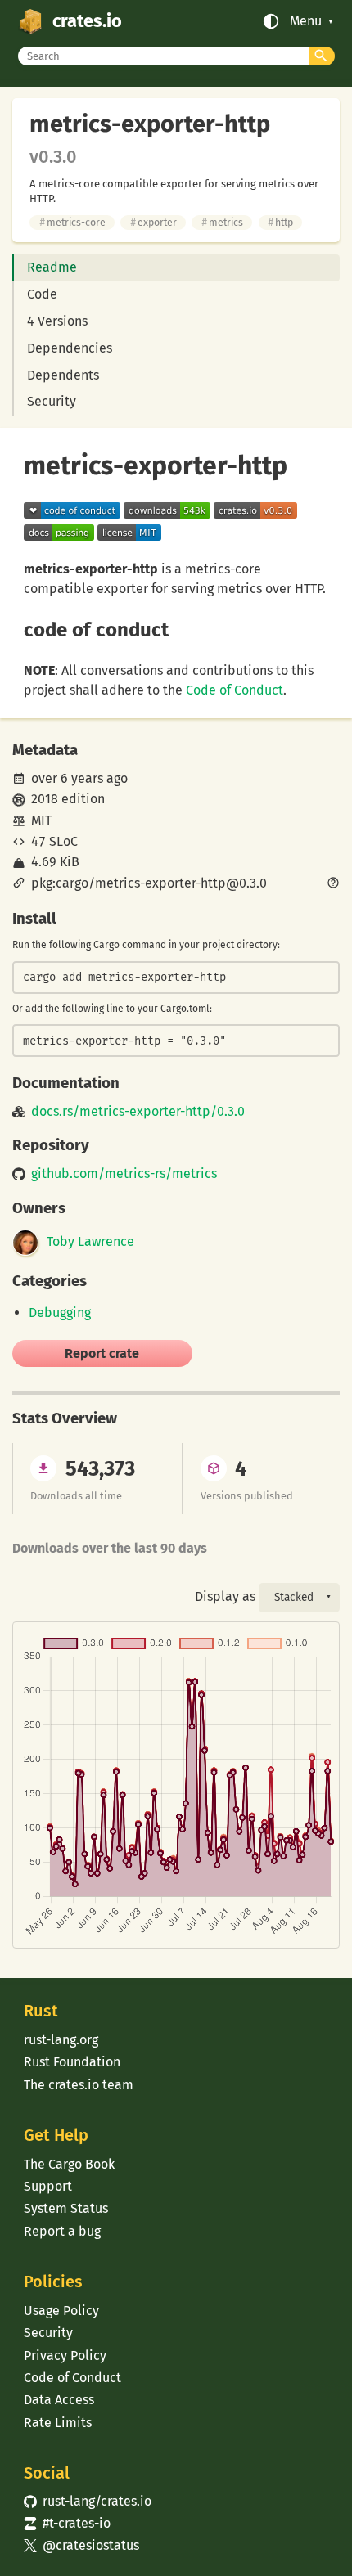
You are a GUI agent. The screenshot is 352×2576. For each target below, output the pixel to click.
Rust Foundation (72, 2062)
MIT (41, 820)
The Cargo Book (69, 2164)
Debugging (60, 1313)
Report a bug (62, 2231)
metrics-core (72, 222)
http (280, 222)
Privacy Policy (65, 2356)
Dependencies (70, 348)
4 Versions (57, 321)
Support (48, 2186)
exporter (153, 222)
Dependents (63, 375)
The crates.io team (79, 2085)
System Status (66, 2208)
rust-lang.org (61, 2040)
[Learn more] (333, 884)
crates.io (87, 21)
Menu (306, 21)
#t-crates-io (67, 2523)
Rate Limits (58, 2423)
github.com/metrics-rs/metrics (124, 1174)
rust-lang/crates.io (88, 2501)
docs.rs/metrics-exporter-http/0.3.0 (138, 1112)
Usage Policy (61, 2311)
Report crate (102, 1353)
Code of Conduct (235, 690)
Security (52, 401)
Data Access (59, 2400)
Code (42, 294)
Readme (52, 267)
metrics (222, 222)
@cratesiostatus (81, 2545)
